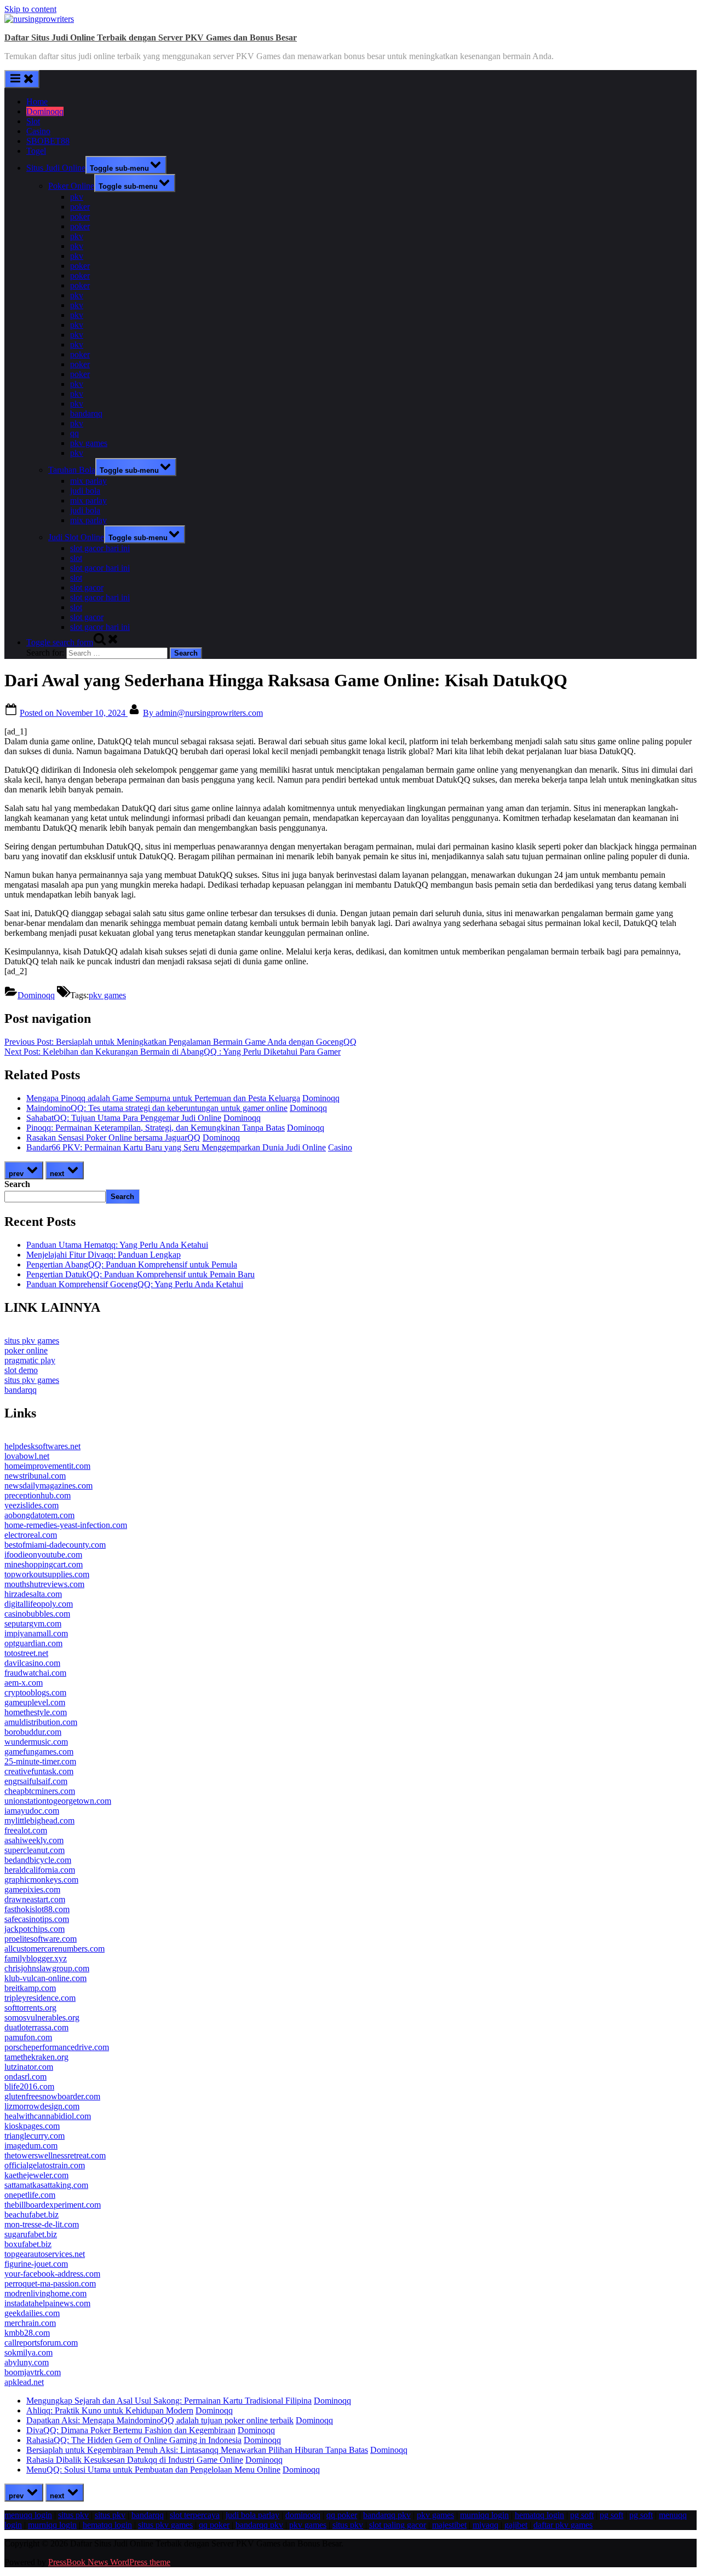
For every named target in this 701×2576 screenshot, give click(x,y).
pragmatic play (30, 1360)
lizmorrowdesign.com (42, 2106)
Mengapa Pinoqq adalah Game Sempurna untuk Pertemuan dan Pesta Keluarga (163, 1098)
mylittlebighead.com (39, 1820)
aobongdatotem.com (39, 1515)
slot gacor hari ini (100, 548)
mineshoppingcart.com (44, 1564)
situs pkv (73, 2515)
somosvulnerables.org (42, 2018)
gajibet (516, 2525)
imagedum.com (31, 2146)
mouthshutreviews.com (44, 1584)
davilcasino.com (32, 1663)
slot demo (21, 1370)
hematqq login (539, 2515)
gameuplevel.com (35, 1702)
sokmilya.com (28, 2352)
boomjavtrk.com (33, 2372)
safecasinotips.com (37, 1919)
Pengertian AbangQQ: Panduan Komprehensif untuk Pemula (132, 1264)
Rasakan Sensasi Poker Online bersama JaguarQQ (113, 1138)
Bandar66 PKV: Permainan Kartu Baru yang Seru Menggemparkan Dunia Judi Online (176, 1147)
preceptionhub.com (38, 1495)
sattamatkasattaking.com (46, 2185)
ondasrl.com (25, 2077)
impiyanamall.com (36, 1633)
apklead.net (24, 2382)
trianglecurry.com (35, 2136)
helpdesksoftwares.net (42, 1446)
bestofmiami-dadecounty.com (55, 1545)
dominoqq (303, 2515)
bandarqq (86, 413)
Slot (33, 121)
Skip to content (30, 9)
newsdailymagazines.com (48, 1486)
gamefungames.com (39, 1752)
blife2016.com (29, 2086)
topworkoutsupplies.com (47, 1574)
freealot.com (26, 1830)
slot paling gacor (398, 2525)
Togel (36, 151)
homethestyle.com (36, 1712)
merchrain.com (30, 2323)
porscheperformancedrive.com (57, 2047)
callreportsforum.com (41, 2343)
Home (37, 102)
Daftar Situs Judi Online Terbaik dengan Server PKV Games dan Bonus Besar (151, 37)
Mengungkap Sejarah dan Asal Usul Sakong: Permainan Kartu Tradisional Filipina (169, 2401)
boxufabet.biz (28, 2244)
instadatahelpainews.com (47, 2303)
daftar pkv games (563, 2525)
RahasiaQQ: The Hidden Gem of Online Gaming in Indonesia (134, 2440)
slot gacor (87, 587)
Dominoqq (45, 111)
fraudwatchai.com (35, 1673)
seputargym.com (33, 1623)
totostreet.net (26, 1653)
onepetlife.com (30, 2195)
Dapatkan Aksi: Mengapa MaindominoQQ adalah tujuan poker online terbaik (160, 2420)
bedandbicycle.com (38, 1860)
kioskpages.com (32, 2126)
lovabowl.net (27, 1456)
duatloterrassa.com (36, 2027)
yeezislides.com (31, 1505)
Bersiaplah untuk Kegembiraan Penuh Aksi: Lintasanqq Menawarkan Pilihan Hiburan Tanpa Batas (197, 2450)
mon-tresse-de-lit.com (42, 2224)
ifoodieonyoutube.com (43, 1555)
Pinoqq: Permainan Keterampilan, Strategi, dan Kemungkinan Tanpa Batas (156, 1128)
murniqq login (484, 2515)
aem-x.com (24, 1683)
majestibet (449, 2525)
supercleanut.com (35, 1850)
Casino (38, 131)
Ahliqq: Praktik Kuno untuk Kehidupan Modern (110, 2410)
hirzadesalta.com (33, 1594)
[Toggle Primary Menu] (22, 79)
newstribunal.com (35, 1476)
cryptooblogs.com (35, 1692)
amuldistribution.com (41, 1722)
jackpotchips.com (35, 1929)
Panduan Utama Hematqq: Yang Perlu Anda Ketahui (117, 1245)
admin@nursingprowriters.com (203, 713)
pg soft (582, 2515)
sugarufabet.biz (31, 2234)
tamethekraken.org (36, 2057)
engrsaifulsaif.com (36, 1781)
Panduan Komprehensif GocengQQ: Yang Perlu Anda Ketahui (135, 1284)
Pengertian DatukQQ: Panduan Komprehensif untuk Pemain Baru (140, 1274)
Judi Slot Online (76, 537)
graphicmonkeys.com (41, 1880)
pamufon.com (28, 2037)
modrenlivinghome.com (45, 2293)
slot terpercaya (195, 2515)
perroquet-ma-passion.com (50, 2283)
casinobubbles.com (37, 1614)
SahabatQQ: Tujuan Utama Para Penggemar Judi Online (124, 1118)
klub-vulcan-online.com (45, 1978)
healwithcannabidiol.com (48, 2116)
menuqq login (28, 2515)
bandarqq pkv (387, 2515)
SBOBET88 (48, 141)
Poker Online (71, 186)
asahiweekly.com (34, 1840)
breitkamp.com (30, 1988)
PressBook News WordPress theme (109, 2562)
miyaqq (485, 2525)
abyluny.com (27, 2362)
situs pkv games (32, 1341)
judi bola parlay (252, 2515)
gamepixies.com (32, 1889)
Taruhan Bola (72, 470)
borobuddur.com (33, 1732)
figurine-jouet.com (36, 2264)
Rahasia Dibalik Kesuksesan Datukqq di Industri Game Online (135, 2460)
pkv (77, 197)
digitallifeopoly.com (39, 1604)
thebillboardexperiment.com (53, 2205)
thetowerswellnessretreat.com (55, 2155)
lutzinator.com (29, 2067)
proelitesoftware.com (41, 1939)
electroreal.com (31, 1535)
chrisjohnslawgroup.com (47, 1968)
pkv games (89, 443)
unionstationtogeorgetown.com (58, 1801)
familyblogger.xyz (36, 1958)
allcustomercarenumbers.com (54, 1949)
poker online (26, 1350)
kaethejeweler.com (36, 2175)
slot (76, 558)
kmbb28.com (27, 2333)
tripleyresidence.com (40, 1998)
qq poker (342, 2515)
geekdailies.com (32, 2313)
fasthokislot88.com (37, 1909)
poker (80, 207)
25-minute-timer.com (40, 1761)
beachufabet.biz (31, 2215)
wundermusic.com (36, 1742)
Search (17, 1184)
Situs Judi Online (56, 168)
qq (74, 433)
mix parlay (88, 481)
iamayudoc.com (32, 1811)
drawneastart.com (35, 1899)
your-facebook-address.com (52, 2274)
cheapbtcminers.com (40, 1791)
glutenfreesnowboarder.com (52, 2096)
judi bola (85, 491)
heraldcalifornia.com (40, 1870)
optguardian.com (33, 1643)
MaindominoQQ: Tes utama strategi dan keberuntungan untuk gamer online (157, 1108)
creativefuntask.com (39, 1771)
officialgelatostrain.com (45, 2165)
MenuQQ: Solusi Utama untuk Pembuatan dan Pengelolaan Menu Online (153, 2470)
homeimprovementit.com (47, 1466)
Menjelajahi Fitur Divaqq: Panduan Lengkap (104, 1255)
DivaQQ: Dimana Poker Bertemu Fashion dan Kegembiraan (131, 2430)
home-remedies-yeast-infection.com (66, 1525)
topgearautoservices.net (45, 2254)
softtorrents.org (30, 2008)
